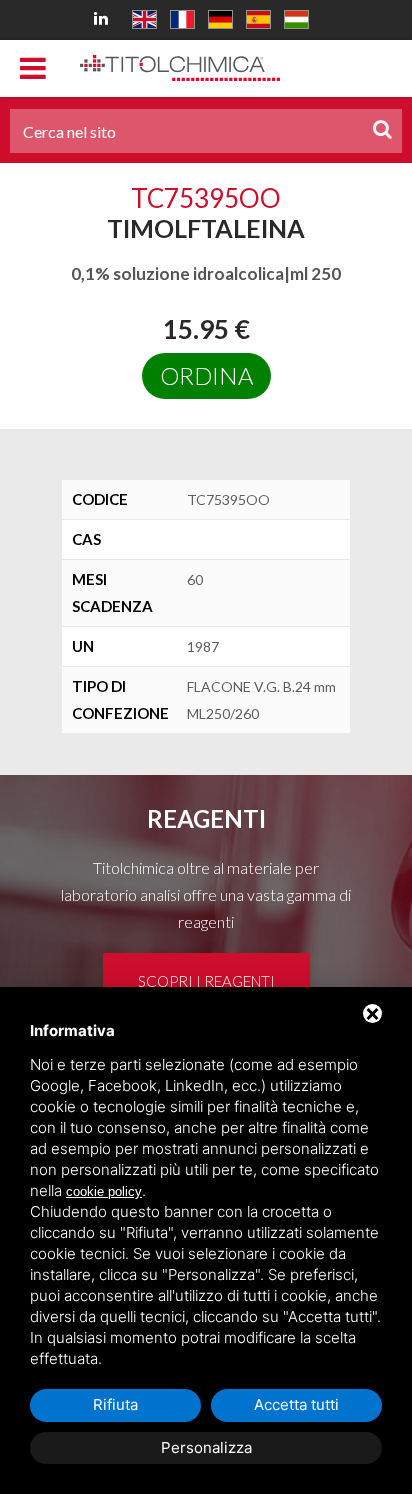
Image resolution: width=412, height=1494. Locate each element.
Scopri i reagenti (206, 981)
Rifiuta (115, 1404)
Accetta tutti (296, 1404)
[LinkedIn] (104, 17)
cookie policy (104, 1191)
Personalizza (206, 1447)
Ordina (206, 375)
